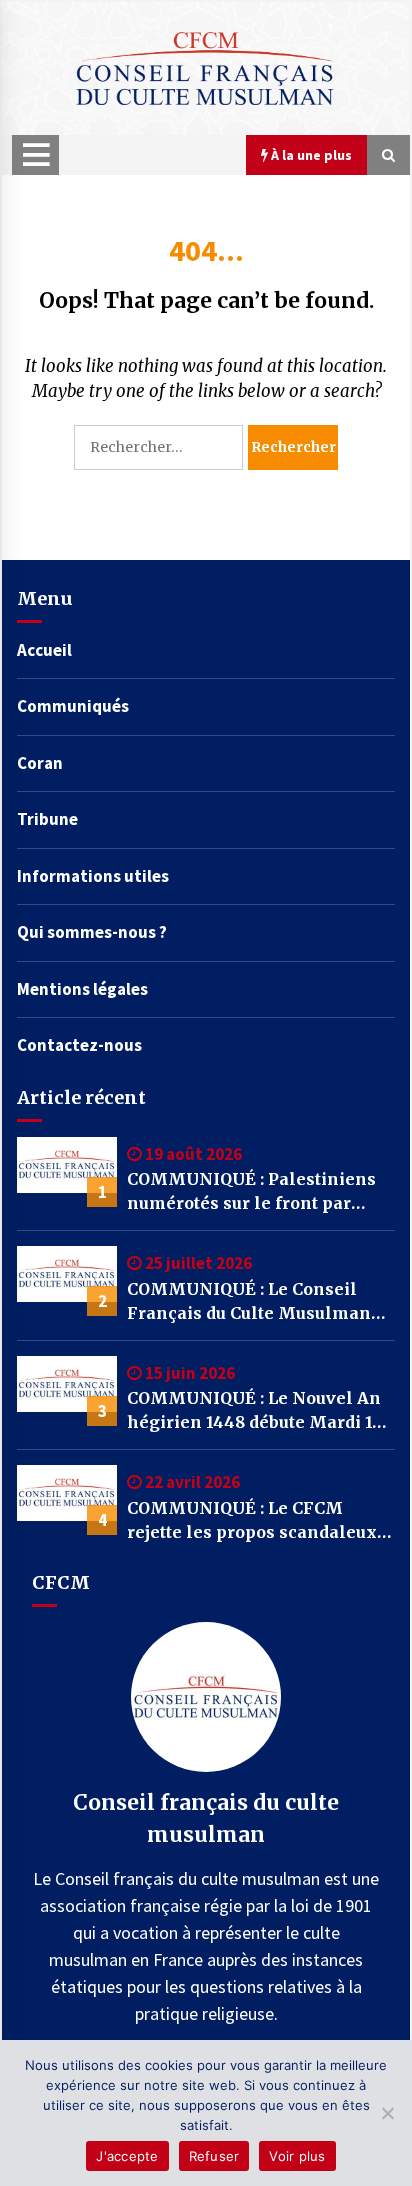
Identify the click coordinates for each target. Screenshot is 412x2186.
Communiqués (73, 706)
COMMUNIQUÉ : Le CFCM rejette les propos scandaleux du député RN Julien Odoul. (252, 1521)
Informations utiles (93, 876)
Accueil (44, 650)
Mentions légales (82, 989)
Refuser (214, 2156)
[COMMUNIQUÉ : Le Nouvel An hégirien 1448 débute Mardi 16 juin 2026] (67, 1391)
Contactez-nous (79, 1045)
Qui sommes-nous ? (92, 932)
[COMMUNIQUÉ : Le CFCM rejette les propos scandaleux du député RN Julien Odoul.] (67, 1500)
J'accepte (127, 2156)
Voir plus (297, 2156)
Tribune (47, 819)
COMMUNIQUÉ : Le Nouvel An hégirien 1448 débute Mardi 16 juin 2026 (254, 1411)
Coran (40, 763)
